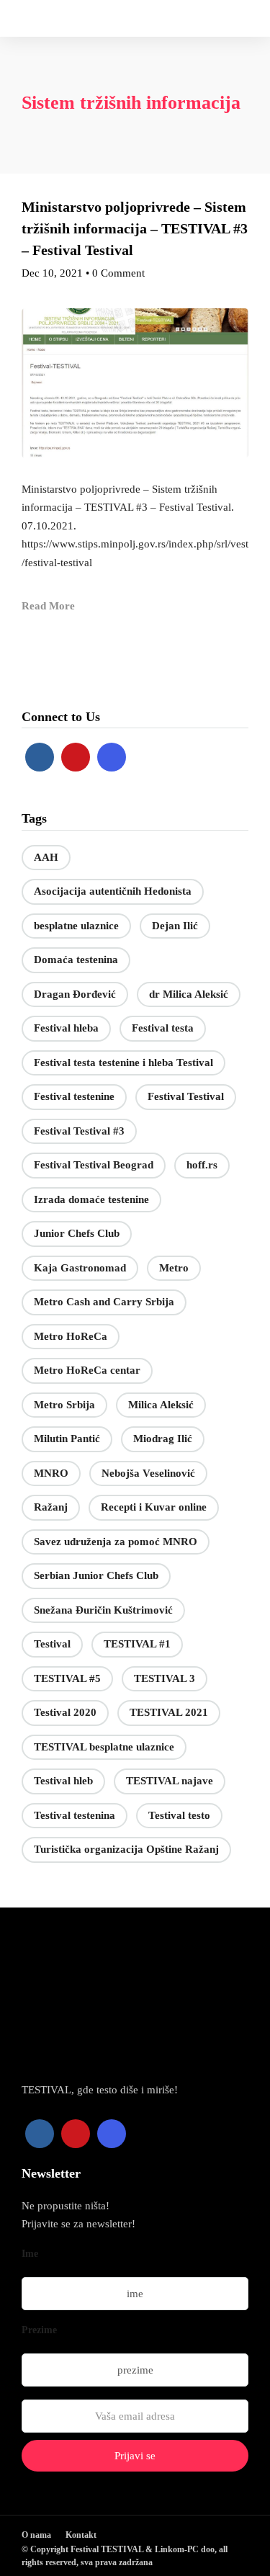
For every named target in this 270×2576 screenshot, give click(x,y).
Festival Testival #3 (79, 1131)
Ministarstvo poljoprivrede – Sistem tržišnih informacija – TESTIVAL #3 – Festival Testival (135, 228)
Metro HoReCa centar (87, 1370)
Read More (48, 606)
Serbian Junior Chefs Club (96, 1575)
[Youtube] (76, 757)
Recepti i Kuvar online (154, 1507)
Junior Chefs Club (77, 1233)
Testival (52, 1644)
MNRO (51, 1473)
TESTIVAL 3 (165, 1678)
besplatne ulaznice (76, 926)
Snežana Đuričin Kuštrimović (103, 1610)
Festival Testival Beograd (94, 1165)
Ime (30, 2254)
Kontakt (81, 2535)
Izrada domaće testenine (91, 1199)
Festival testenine (74, 1096)
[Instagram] (112, 757)
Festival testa (163, 1028)
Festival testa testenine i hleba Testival (123, 1063)
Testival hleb (63, 1781)
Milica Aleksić (161, 1405)
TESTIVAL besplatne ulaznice (104, 1747)
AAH (46, 857)
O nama (36, 2535)
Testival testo (179, 1815)
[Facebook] (40, 757)
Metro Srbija (64, 1405)
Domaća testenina (76, 960)
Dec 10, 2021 (52, 273)
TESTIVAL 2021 (169, 1712)
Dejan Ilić (175, 926)
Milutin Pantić (67, 1439)
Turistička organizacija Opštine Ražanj (126, 1849)
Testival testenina (75, 1815)
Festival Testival (186, 1096)
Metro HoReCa (71, 1336)
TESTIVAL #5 (67, 1678)
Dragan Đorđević (75, 994)
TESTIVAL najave (170, 1781)
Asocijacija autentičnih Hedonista (113, 891)
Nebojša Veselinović (148, 1473)
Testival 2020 (65, 1712)
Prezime (39, 2330)
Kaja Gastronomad (80, 1268)
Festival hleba (66, 1028)
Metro (174, 1268)
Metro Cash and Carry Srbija (104, 1302)
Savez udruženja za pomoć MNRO (116, 1542)
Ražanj (51, 1507)
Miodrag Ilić (163, 1439)
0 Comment (118, 273)
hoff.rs (202, 1165)
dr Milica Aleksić (189, 994)
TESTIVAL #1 (137, 1644)
